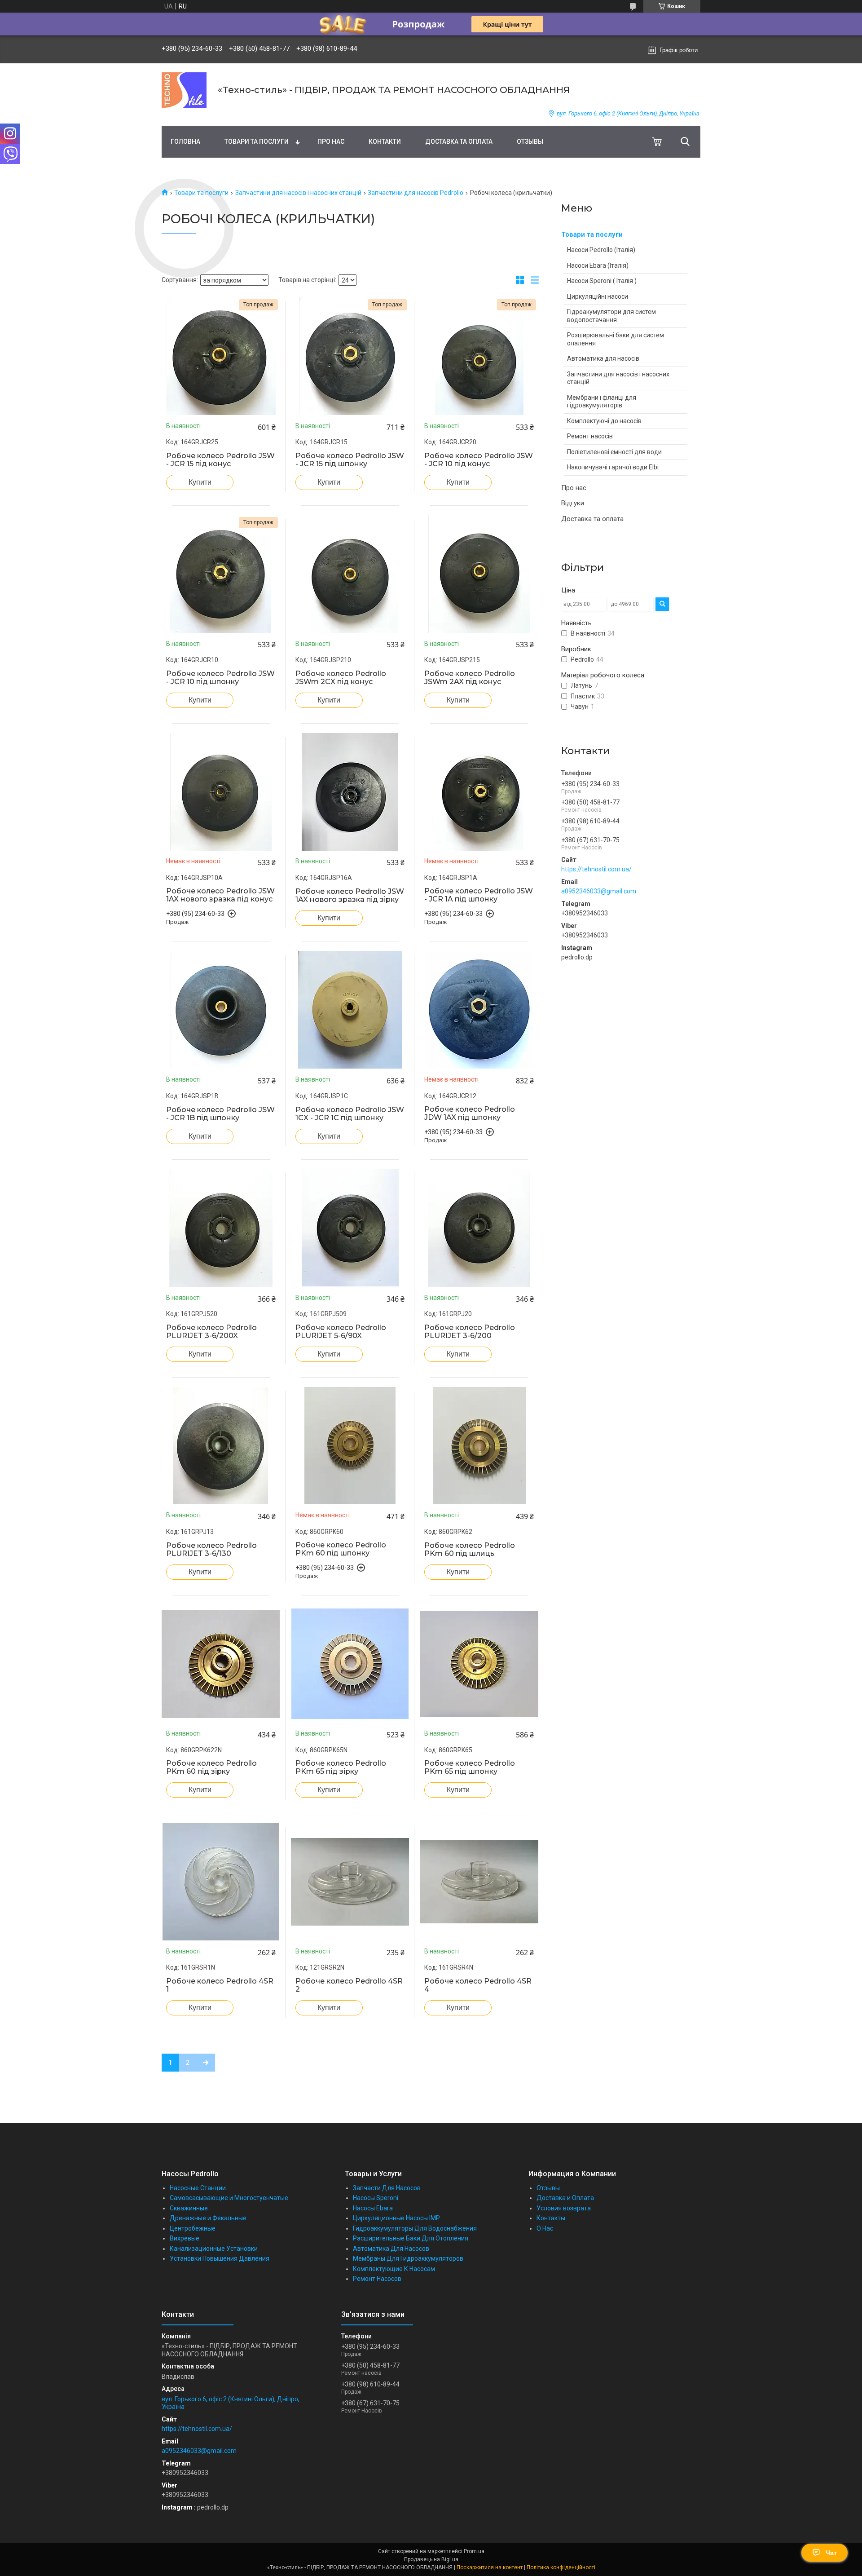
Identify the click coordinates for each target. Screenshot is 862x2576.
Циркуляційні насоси (598, 296)
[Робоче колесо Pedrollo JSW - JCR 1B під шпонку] (221, 1010)
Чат (831, 2553)
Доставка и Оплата (565, 2198)
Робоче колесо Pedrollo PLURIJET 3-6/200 (470, 1332)
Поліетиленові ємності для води (614, 452)
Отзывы (530, 141)
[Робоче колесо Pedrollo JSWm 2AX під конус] (479, 574)
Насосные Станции (198, 2188)
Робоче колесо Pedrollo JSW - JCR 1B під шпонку (220, 1114)
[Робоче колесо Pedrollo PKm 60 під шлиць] (479, 1446)
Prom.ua (474, 2551)
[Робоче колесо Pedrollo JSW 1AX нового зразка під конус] (221, 792)
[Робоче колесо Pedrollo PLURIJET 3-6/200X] (221, 1228)
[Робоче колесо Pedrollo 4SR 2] (350, 1882)
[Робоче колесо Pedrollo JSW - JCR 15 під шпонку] (350, 356)
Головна (185, 141)
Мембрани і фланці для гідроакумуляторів (602, 402)
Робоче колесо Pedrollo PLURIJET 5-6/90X (341, 1332)
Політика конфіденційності (561, 2567)
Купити (200, 482)
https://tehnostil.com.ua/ (596, 869)
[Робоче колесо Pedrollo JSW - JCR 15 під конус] (221, 356)
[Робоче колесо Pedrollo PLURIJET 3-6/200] (479, 1228)
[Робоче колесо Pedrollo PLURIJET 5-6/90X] (350, 1228)
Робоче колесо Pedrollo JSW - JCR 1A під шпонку (479, 895)
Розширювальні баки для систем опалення (616, 339)
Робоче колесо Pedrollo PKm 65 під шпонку (470, 1767)
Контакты (551, 2218)
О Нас (545, 2228)
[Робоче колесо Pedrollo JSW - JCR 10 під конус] (479, 356)
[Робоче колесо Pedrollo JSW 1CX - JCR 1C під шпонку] (350, 1010)
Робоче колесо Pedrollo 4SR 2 (349, 1985)
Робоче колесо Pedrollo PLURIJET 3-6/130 (211, 1550)
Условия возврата (564, 2208)
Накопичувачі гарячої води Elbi (613, 467)
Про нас (331, 141)
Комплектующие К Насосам (394, 2269)
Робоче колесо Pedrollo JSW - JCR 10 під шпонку (220, 678)
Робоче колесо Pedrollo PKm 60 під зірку (211, 1767)
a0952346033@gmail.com (599, 891)
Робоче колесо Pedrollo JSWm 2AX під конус (470, 678)
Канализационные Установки (214, 2249)
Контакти (385, 141)
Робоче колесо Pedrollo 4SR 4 (478, 1985)
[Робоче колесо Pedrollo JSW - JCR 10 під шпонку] (221, 574)
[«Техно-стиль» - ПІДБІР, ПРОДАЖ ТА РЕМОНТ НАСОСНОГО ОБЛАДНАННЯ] (184, 90)
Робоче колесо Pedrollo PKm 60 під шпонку (341, 1549)
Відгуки (573, 503)
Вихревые (185, 2238)
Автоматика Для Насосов (391, 2249)
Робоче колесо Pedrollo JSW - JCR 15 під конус (220, 460)
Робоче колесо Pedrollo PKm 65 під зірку (341, 1767)
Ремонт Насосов (377, 2279)
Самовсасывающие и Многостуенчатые (229, 2198)
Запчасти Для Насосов (387, 2188)
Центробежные (193, 2228)
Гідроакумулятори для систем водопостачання (611, 316)
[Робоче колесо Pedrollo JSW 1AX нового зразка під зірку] (350, 792)
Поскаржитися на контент (490, 2567)
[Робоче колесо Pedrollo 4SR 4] (479, 1882)
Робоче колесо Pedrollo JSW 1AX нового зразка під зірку (350, 896)
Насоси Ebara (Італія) (598, 265)
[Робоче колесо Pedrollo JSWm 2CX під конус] (350, 574)
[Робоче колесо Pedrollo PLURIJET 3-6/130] (221, 1446)
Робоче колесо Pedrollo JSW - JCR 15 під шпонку (350, 460)
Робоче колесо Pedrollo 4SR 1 (220, 1985)
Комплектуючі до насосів (604, 421)
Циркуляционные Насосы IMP (396, 2218)
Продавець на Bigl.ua (431, 2559)
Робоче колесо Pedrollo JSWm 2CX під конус (341, 678)
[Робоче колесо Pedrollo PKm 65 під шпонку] (479, 1664)
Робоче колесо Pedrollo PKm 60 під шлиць (470, 1550)
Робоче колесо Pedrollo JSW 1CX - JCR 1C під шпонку (350, 1114)
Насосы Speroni (376, 2198)
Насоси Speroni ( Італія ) (602, 281)
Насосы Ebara (373, 2208)
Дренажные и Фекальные (208, 2218)
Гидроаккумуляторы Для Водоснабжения (415, 2228)
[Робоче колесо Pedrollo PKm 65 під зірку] (350, 1664)
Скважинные (189, 2208)
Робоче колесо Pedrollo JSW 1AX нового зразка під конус (220, 895)
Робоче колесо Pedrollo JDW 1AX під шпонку (470, 1113)
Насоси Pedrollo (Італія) (601, 250)
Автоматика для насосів (603, 358)
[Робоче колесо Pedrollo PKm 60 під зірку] (221, 1664)
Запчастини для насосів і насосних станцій (298, 193)
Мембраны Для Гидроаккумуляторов (408, 2258)
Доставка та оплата (459, 141)
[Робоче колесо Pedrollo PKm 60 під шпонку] (350, 1446)
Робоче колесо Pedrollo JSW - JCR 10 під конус (479, 460)
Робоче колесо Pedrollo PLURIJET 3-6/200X (211, 1332)
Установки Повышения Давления (220, 2258)
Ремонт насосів (590, 436)
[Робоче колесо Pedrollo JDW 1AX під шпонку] (479, 1010)
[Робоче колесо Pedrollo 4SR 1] (221, 1882)
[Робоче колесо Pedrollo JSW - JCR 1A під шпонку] (479, 792)
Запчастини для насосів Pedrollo (416, 193)
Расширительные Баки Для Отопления (411, 2238)
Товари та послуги (257, 141)
